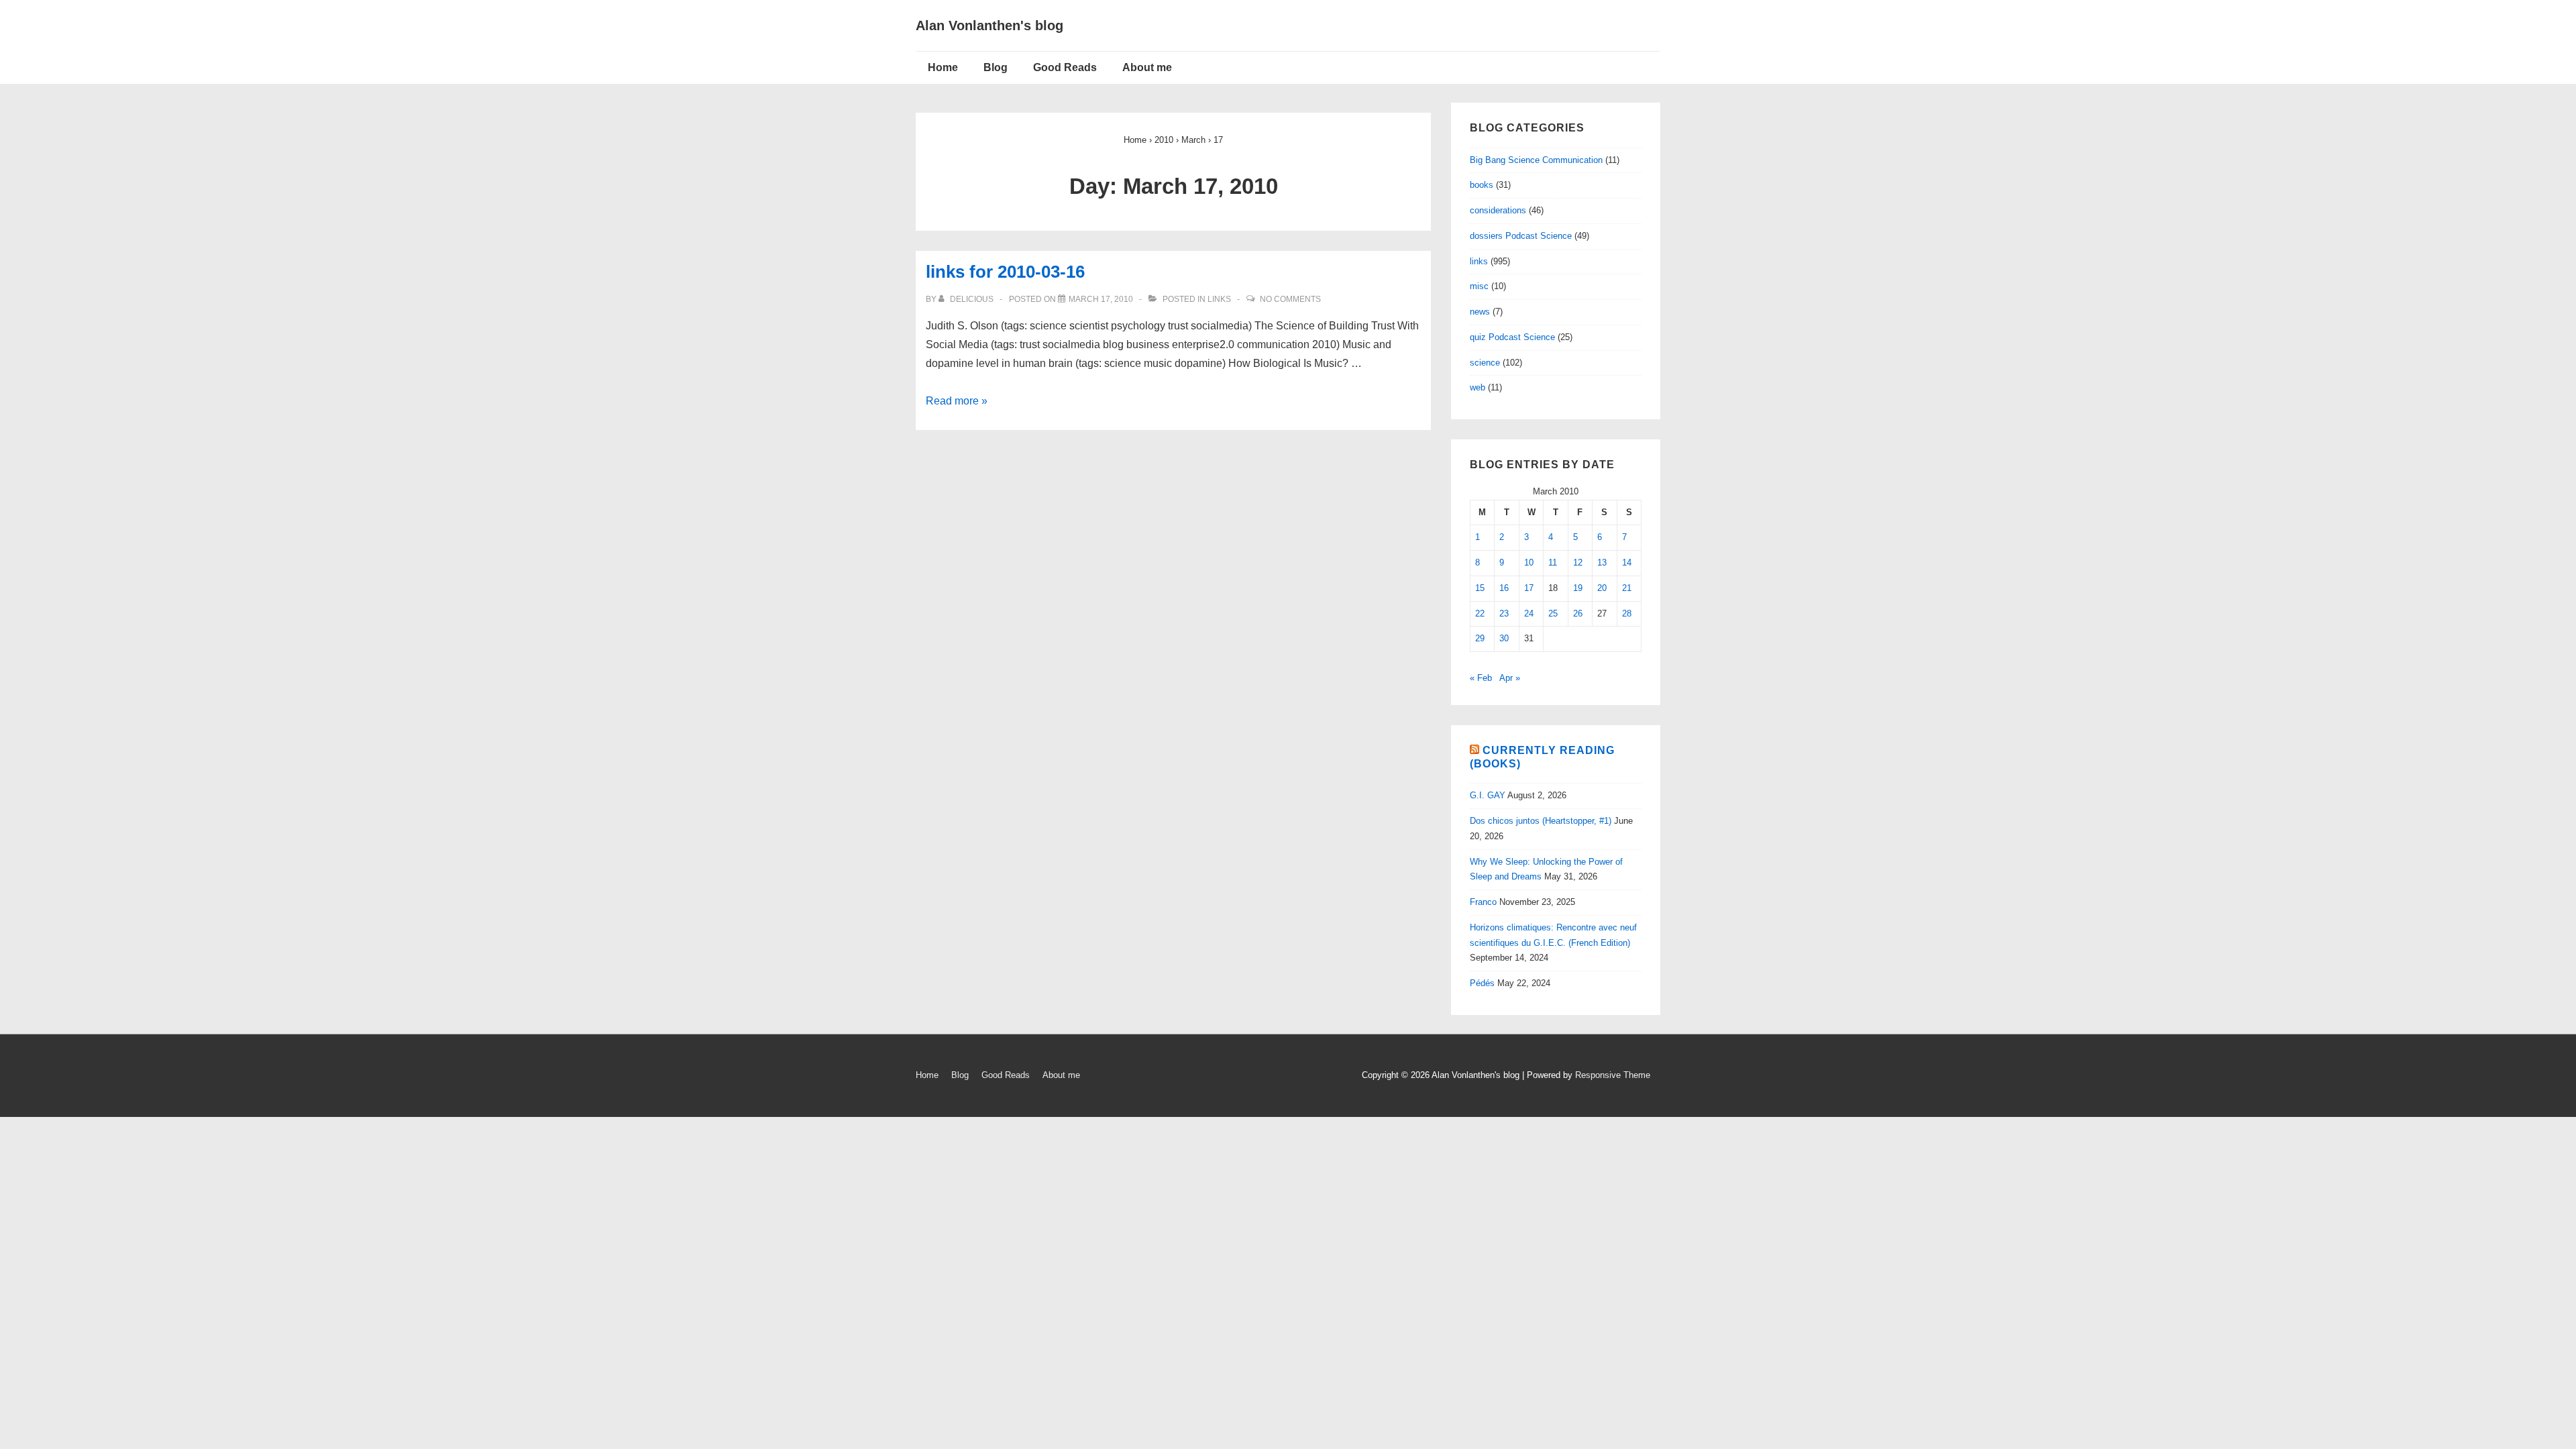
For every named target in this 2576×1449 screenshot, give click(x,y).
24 (1529, 613)
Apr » (1510, 678)
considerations (1498, 210)
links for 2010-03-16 (1005, 272)
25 (1553, 613)
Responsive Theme (1613, 1075)
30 (1504, 638)
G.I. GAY (1488, 795)
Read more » (957, 401)
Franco (1483, 902)
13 (1602, 562)
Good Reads (1065, 67)
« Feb (1481, 678)
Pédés (1482, 983)
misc (1479, 286)
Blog (996, 67)
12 (1578, 562)
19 (1578, 588)
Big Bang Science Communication (1536, 160)
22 (1480, 613)
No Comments (1290, 299)
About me (1147, 67)
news (1480, 312)
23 (1504, 613)
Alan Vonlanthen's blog (989, 25)
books (1482, 185)
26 (1578, 613)
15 (1480, 588)
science (1485, 363)
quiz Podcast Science (1512, 337)
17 (1529, 588)
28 (1627, 613)
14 (1627, 562)
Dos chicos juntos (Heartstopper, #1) (1541, 821)
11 (1553, 562)
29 (1480, 638)
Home (943, 67)
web (1478, 387)
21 (1627, 588)
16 (1504, 588)
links (1219, 299)
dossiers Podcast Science (1521, 236)
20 (1602, 588)
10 (1529, 562)
